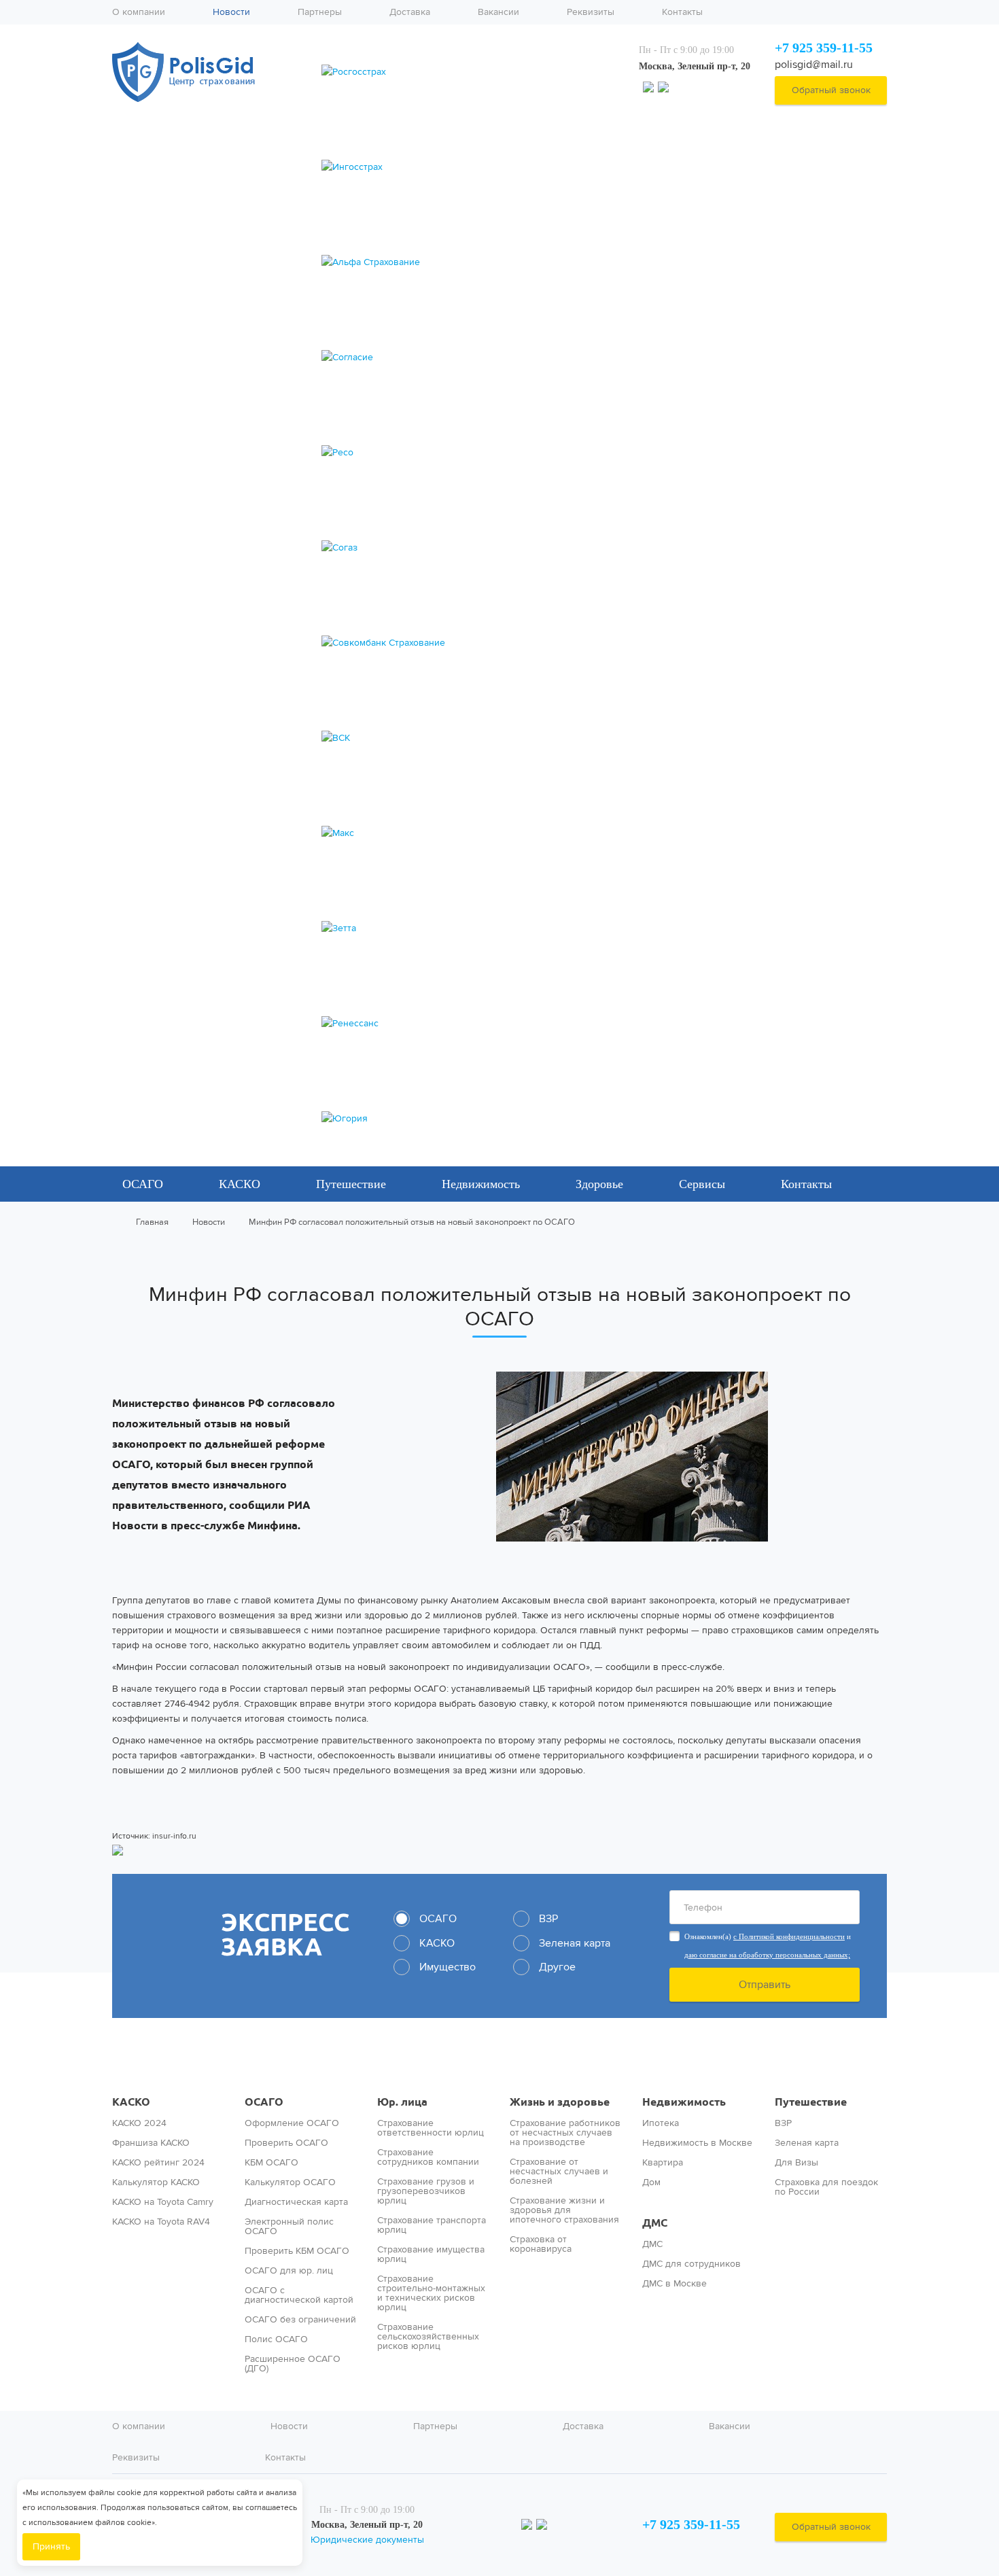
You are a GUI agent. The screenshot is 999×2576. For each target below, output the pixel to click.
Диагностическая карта (296, 2202)
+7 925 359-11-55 (824, 48)
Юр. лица (402, 2102)
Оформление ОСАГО (292, 2123)
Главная (152, 1222)
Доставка (410, 12)
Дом (651, 2182)
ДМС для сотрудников (691, 2264)
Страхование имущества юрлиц (431, 2255)
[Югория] (467, 1119)
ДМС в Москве (674, 2284)
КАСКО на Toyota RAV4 (161, 2222)
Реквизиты (591, 12)
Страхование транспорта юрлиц (432, 2225)
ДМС (655, 2223)
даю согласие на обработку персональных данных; (767, 1955)
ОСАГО (143, 1184)
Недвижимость (481, 1184)
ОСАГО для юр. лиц (289, 2271)
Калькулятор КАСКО (156, 2182)
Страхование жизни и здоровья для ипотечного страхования (564, 2210)
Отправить (765, 1984)
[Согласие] (467, 358)
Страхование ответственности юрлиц (431, 2128)
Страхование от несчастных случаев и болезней (559, 2172)
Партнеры (320, 12)
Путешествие (351, 1184)
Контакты (682, 12)
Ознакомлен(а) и (768, 1946)
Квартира (663, 2163)
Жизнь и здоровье (560, 2102)
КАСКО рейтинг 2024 (158, 2163)
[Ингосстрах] (467, 167)
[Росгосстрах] (467, 72)
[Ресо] (467, 453)
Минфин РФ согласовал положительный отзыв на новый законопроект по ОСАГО (412, 1222)
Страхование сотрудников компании (428, 2157)
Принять (51, 2546)
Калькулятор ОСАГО (290, 2182)
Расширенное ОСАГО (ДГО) (293, 2364)
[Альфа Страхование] (467, 262)
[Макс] (467, 833)
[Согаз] (467, 548)
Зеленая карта (807, 2143)
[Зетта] (467, 928)
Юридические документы (367, 2540)
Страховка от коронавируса (541, 2244)
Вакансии (498, 12)
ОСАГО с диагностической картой (299, 2295)
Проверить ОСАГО (286, 2143)
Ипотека (661, 2123)
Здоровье (599, 1184)
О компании (139, 12)
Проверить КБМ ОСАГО (297, 2251)
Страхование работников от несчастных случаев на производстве (565, 2133)
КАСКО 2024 (139, 2123)
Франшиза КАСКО (151, 2143)
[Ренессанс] (467, 1024)
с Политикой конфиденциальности (789, 1936)
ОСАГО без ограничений (300, 2320)
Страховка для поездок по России (826, 2187)
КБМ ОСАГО (271, 2163)
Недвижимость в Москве (697, 2143)
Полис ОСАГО (276, 2339)
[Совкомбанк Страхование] (467, 643)
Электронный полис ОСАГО (289, 2227)
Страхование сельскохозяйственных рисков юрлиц (428, 2337)
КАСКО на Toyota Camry (163, 2202)
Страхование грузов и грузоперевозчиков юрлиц (426, 2191)
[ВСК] (467, 738)
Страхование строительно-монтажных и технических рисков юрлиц (431, 2293)
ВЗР (783, 2123)
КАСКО (240, 1184)
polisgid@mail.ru (814, 64)
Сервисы (702, 1184)
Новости (231, 12)
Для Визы (796, 2163)
